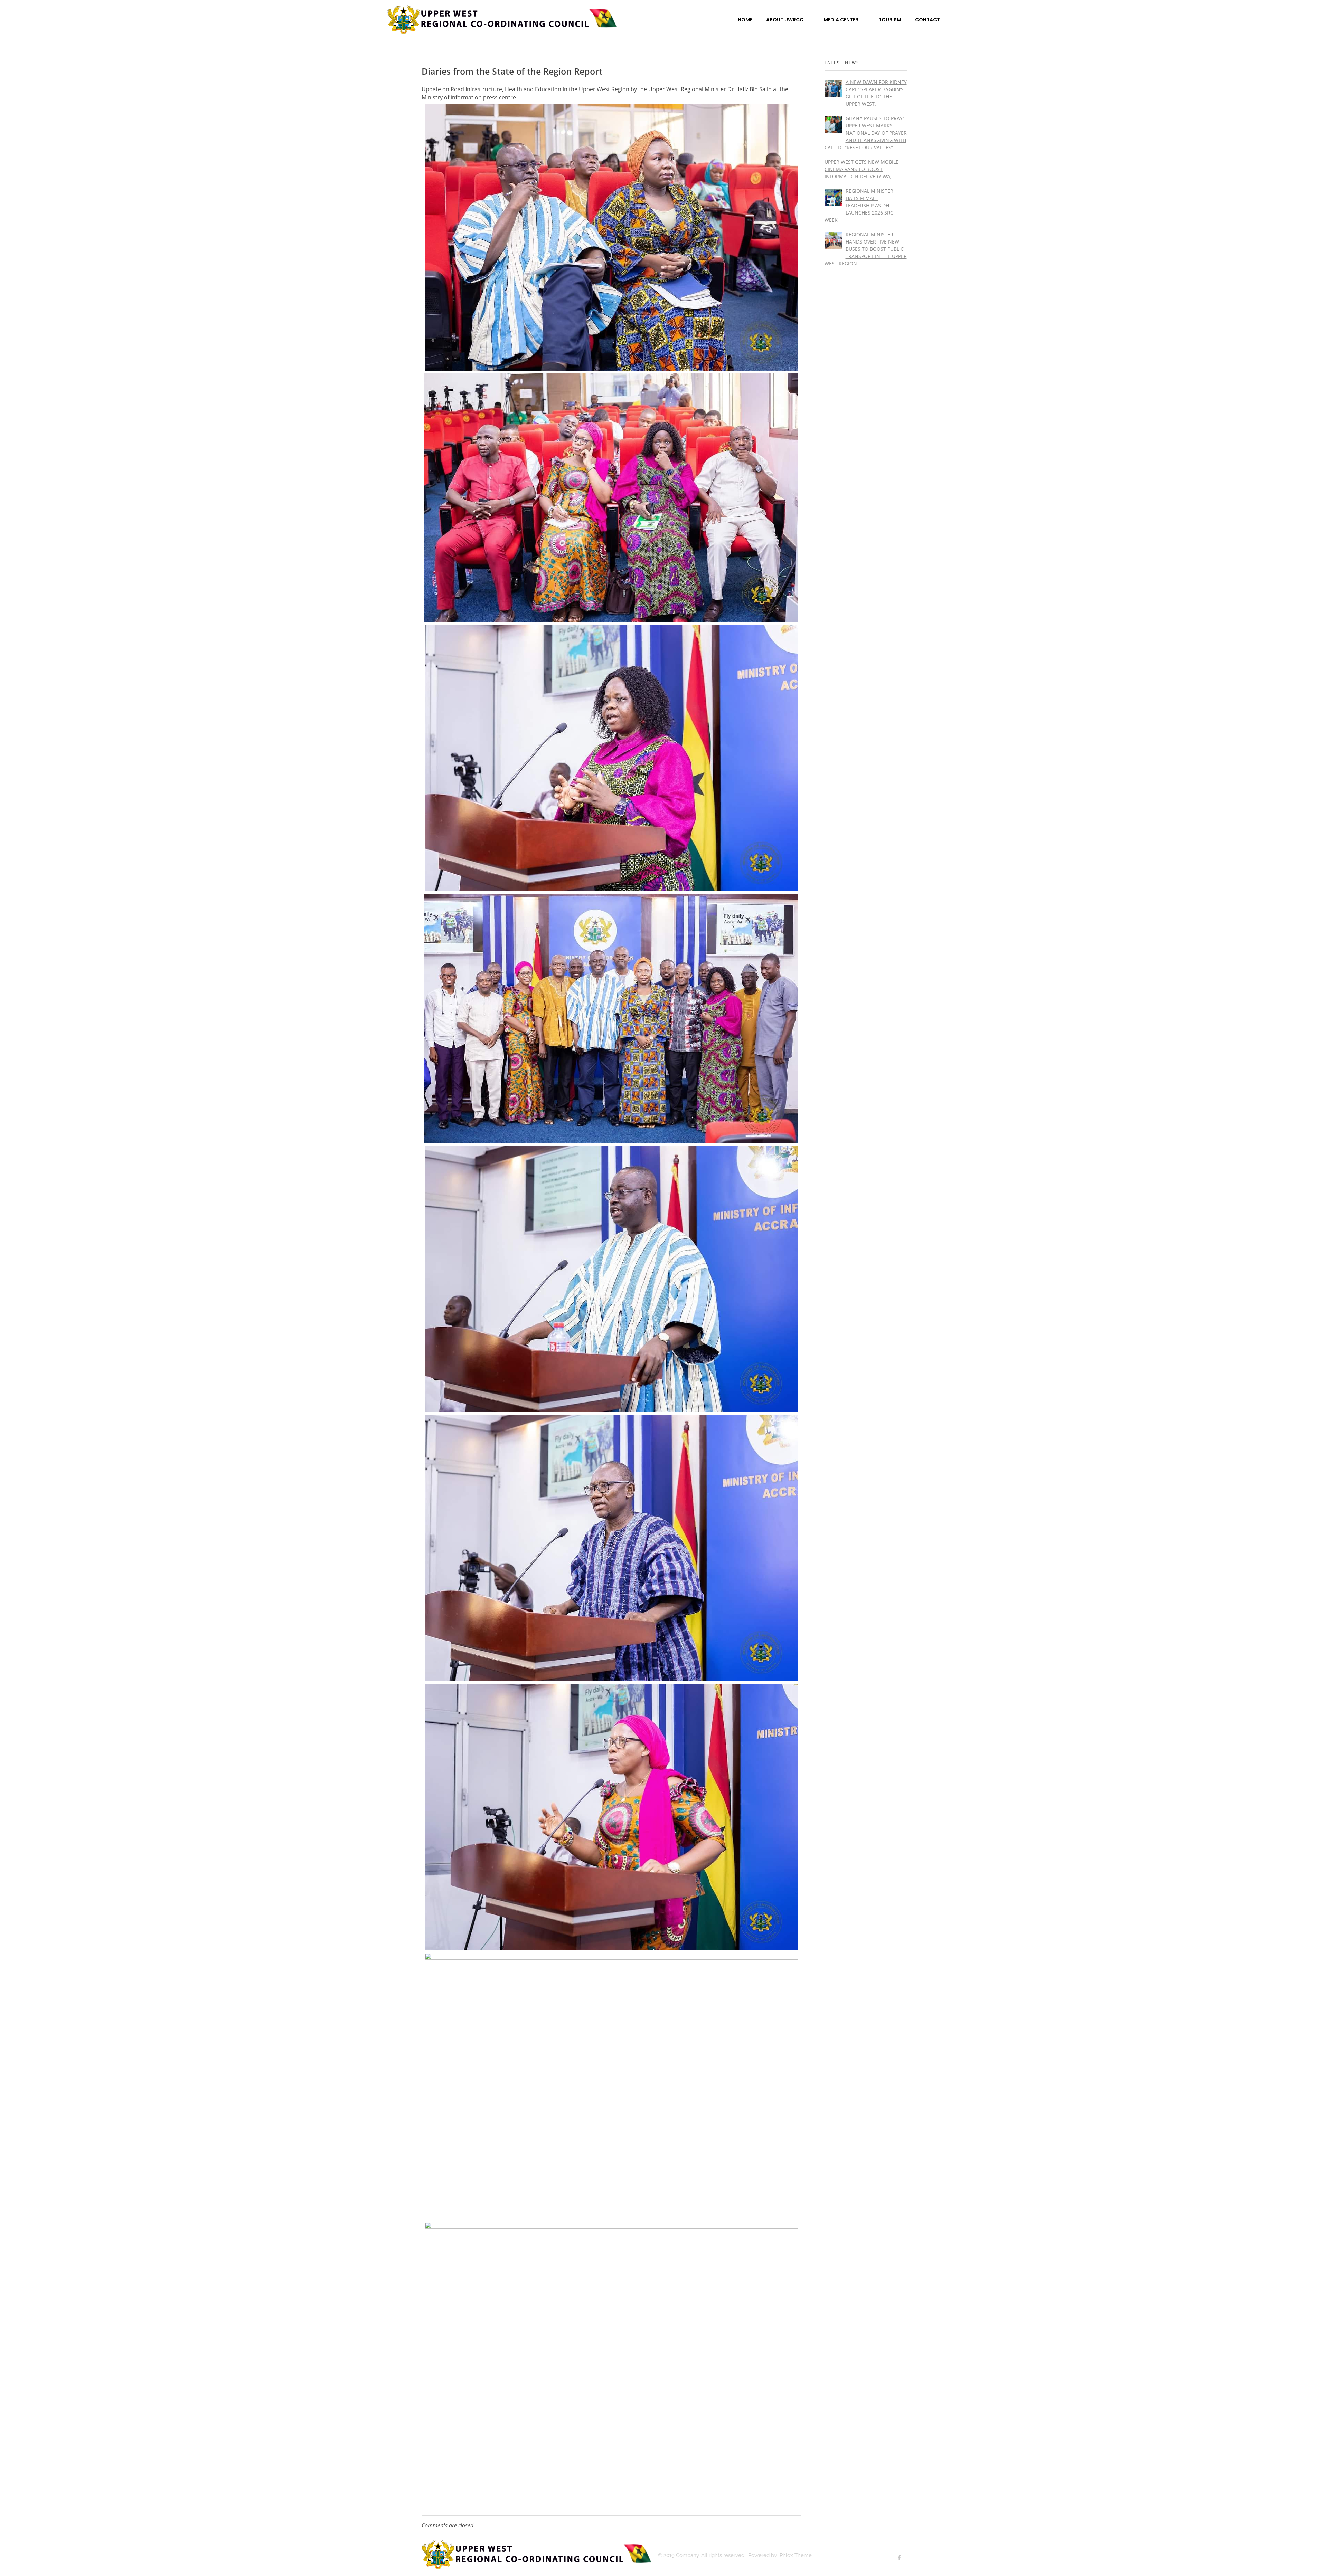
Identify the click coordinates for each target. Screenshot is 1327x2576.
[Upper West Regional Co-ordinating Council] (502, 19)
